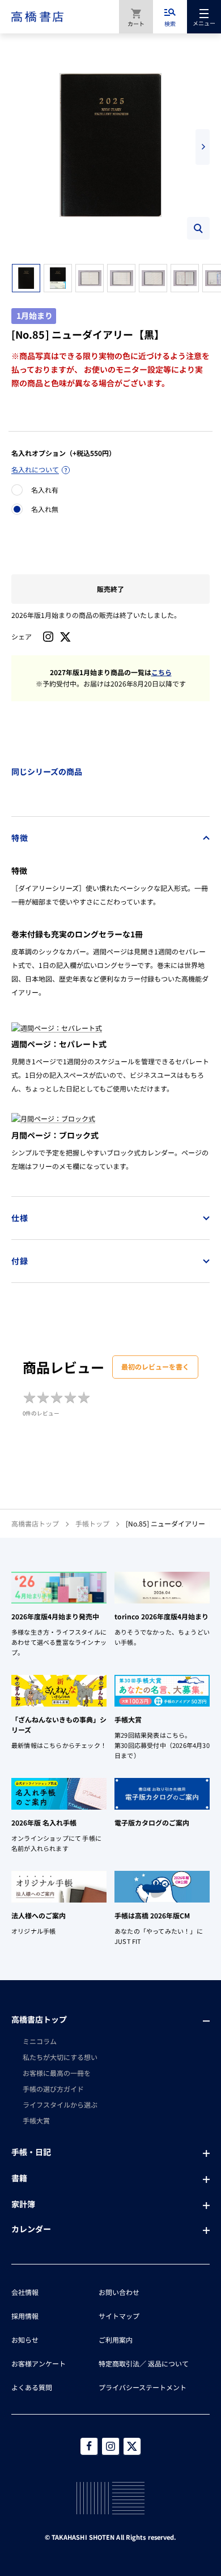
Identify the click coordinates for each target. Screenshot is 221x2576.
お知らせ (25, 2340)
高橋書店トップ (35, 1523)
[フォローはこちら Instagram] (48, 637)
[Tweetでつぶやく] (65, 637)
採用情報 (25, 2316)
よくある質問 (32, 2387)
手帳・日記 (31, 2152)
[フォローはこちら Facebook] (89, 2446)
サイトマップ (119, 2316)
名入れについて (35, 469)
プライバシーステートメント (143, 2387)
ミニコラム (40, 2041)
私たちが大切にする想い (60, 2057)
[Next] (203, 147)
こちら (161, 672)
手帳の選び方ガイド (53, 2089)
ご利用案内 (116, 2340)
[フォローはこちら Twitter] (132, 2446)
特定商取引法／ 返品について (144, 2363)
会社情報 (25, 2292)
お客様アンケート (39, 2363)
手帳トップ (92, 1523)
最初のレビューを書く (155, 1366)
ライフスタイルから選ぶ (60, 2104)
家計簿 (23, 2204)
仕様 (20, 1218)
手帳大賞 (36, 2120)
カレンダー (31, 2229)
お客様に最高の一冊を (57, 2073)
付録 (20, 1261)
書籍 (19, 2178)
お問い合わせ (119, 2292)
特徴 (20, 838)
